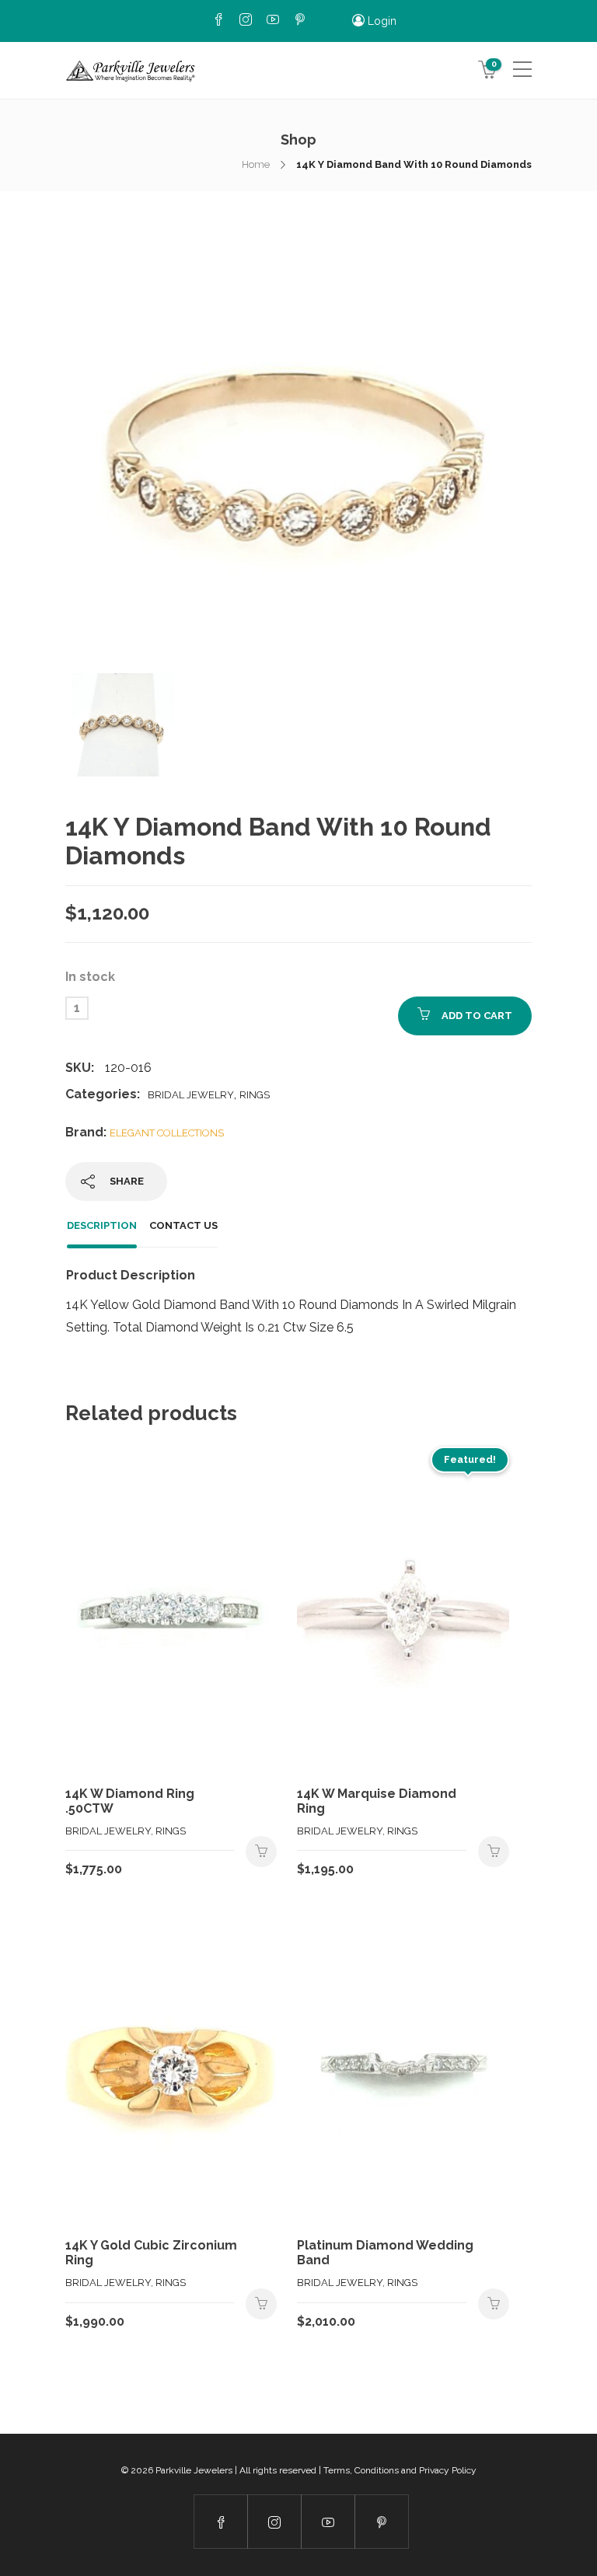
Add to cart (477, 1016)
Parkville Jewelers (194, 2470)
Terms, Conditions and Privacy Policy (400, 2470)
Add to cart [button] (261, 1852)
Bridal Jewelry (191, 1095)
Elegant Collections (167, 1133)
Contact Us (183, 1225)
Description (102, 1225)
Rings (255, 1095)
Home (256, 164)
